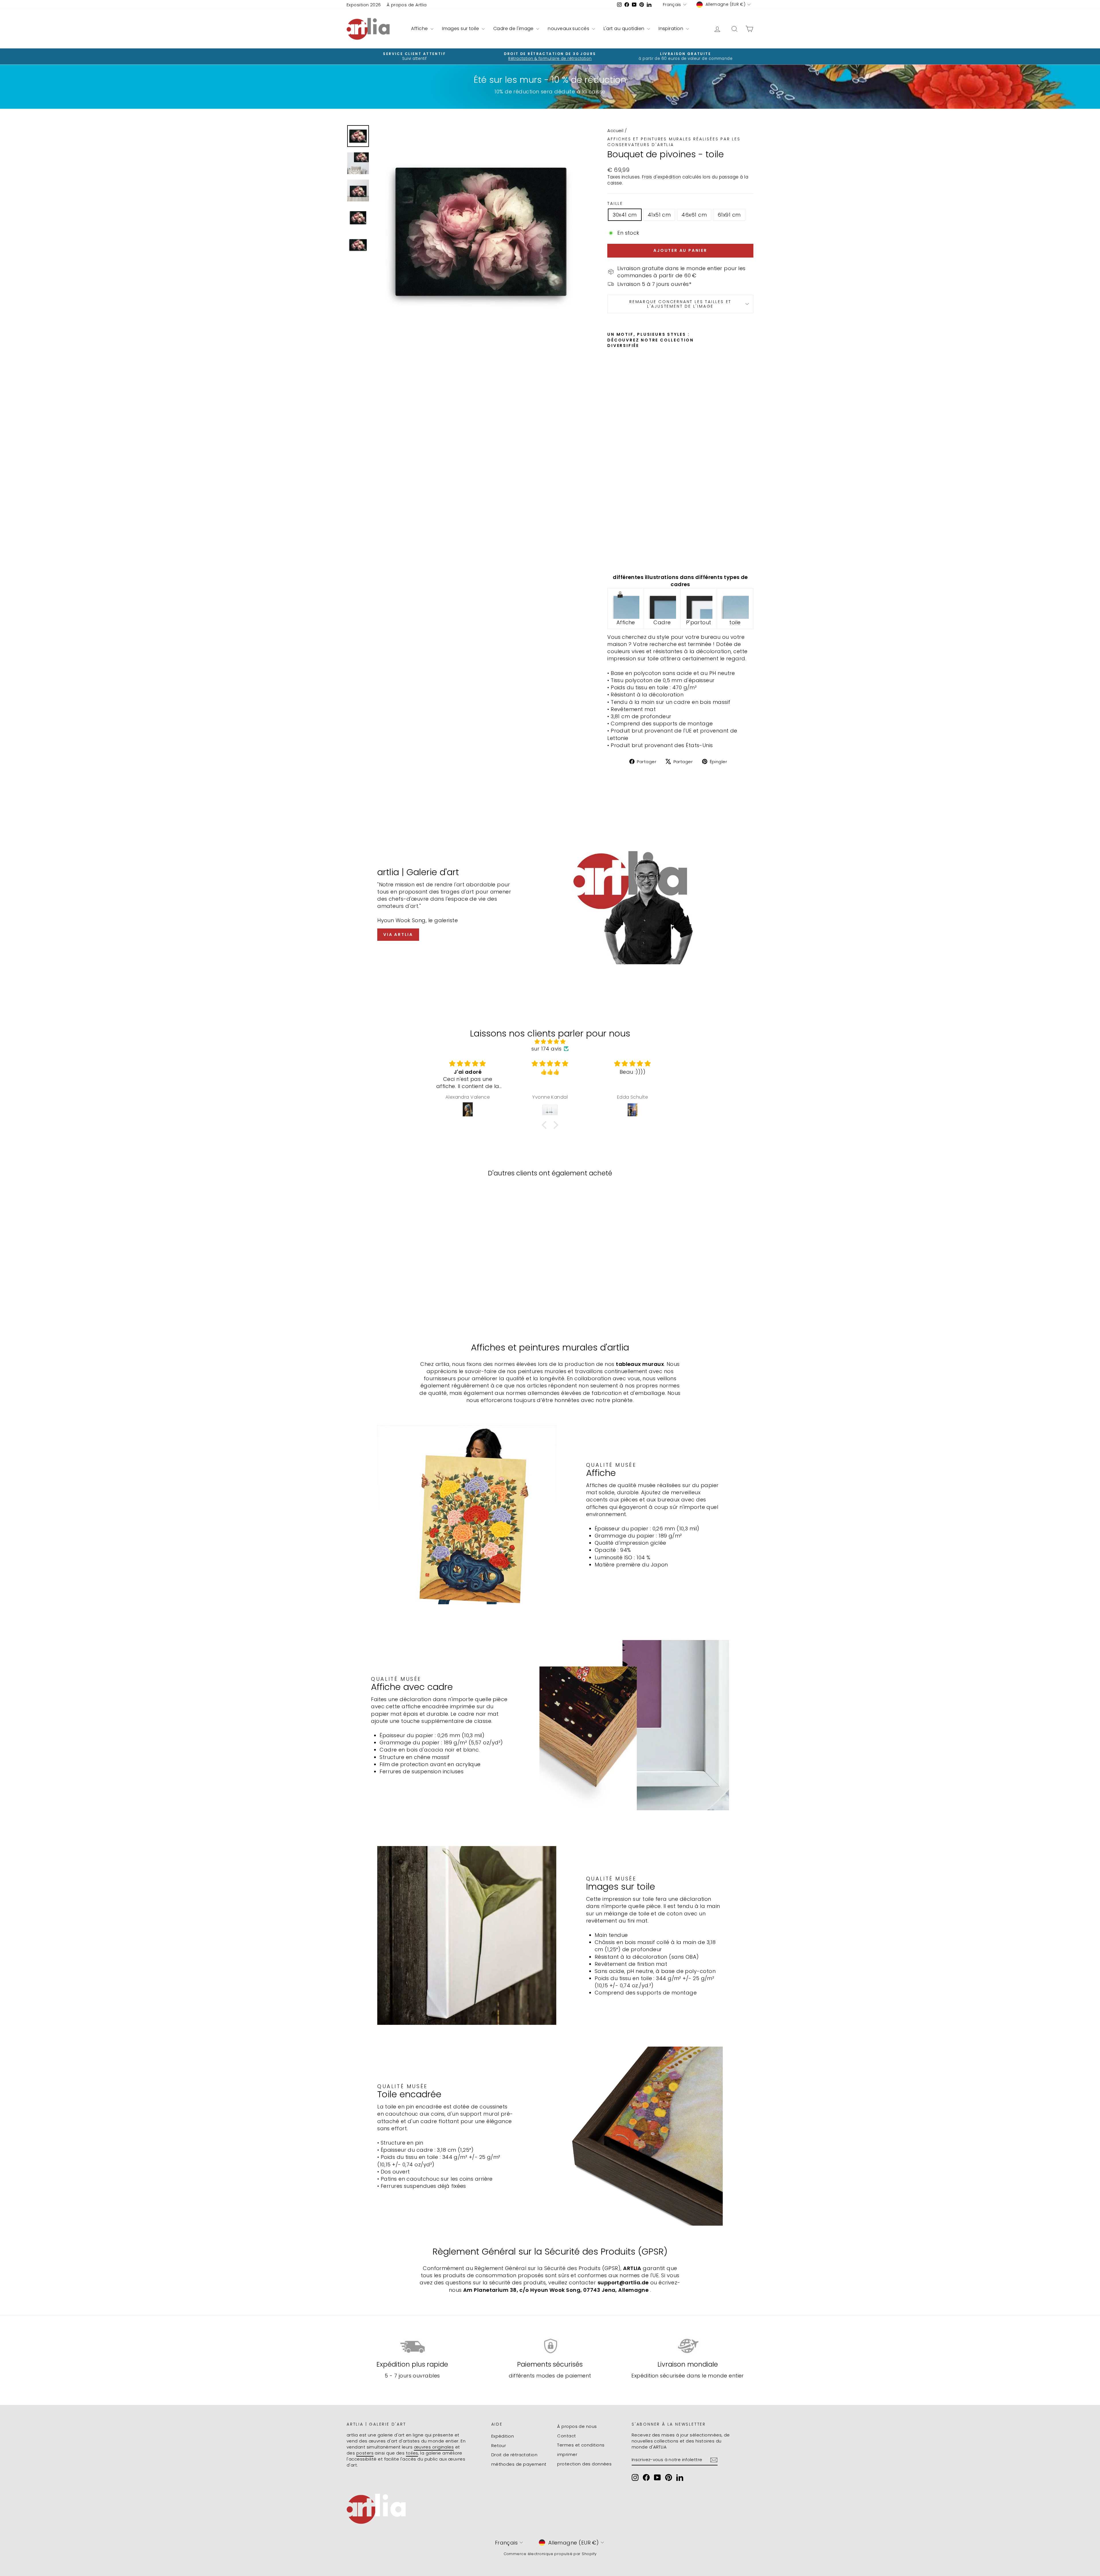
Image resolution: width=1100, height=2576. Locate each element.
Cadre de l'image (514, 29)
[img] (550, 1041)
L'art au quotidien (625, 29)
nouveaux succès (569, 29)
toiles (412, 2453)
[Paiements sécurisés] (550, 2346)
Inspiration (671, 29)
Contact (566, 2436)
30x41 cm (625, 215)
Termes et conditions (581, 2445)
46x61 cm (694, 215)
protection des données (584, 2464)
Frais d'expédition (661, 177)
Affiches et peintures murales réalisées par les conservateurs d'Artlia (674, 142)
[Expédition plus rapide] (412, 2346)
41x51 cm (659, 215)
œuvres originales (434, 2447)
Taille (615, 204)
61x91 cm (729, 215)
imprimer (567, 2454)
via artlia (398, 934)
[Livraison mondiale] (688, 2346)
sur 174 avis (546, 1049)
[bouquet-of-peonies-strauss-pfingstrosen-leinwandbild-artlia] (735, 605)
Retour (499, 2446)
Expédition (503, 2436)
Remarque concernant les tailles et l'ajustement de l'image (680, 304)
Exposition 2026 (364, 5)
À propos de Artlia (407, 5)
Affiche (420, 29)
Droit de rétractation (514, 2455)
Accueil (615, 130)
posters (365, 2453)
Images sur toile (461, 29)
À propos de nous (577, 2426)
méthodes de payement (519, 2464)
